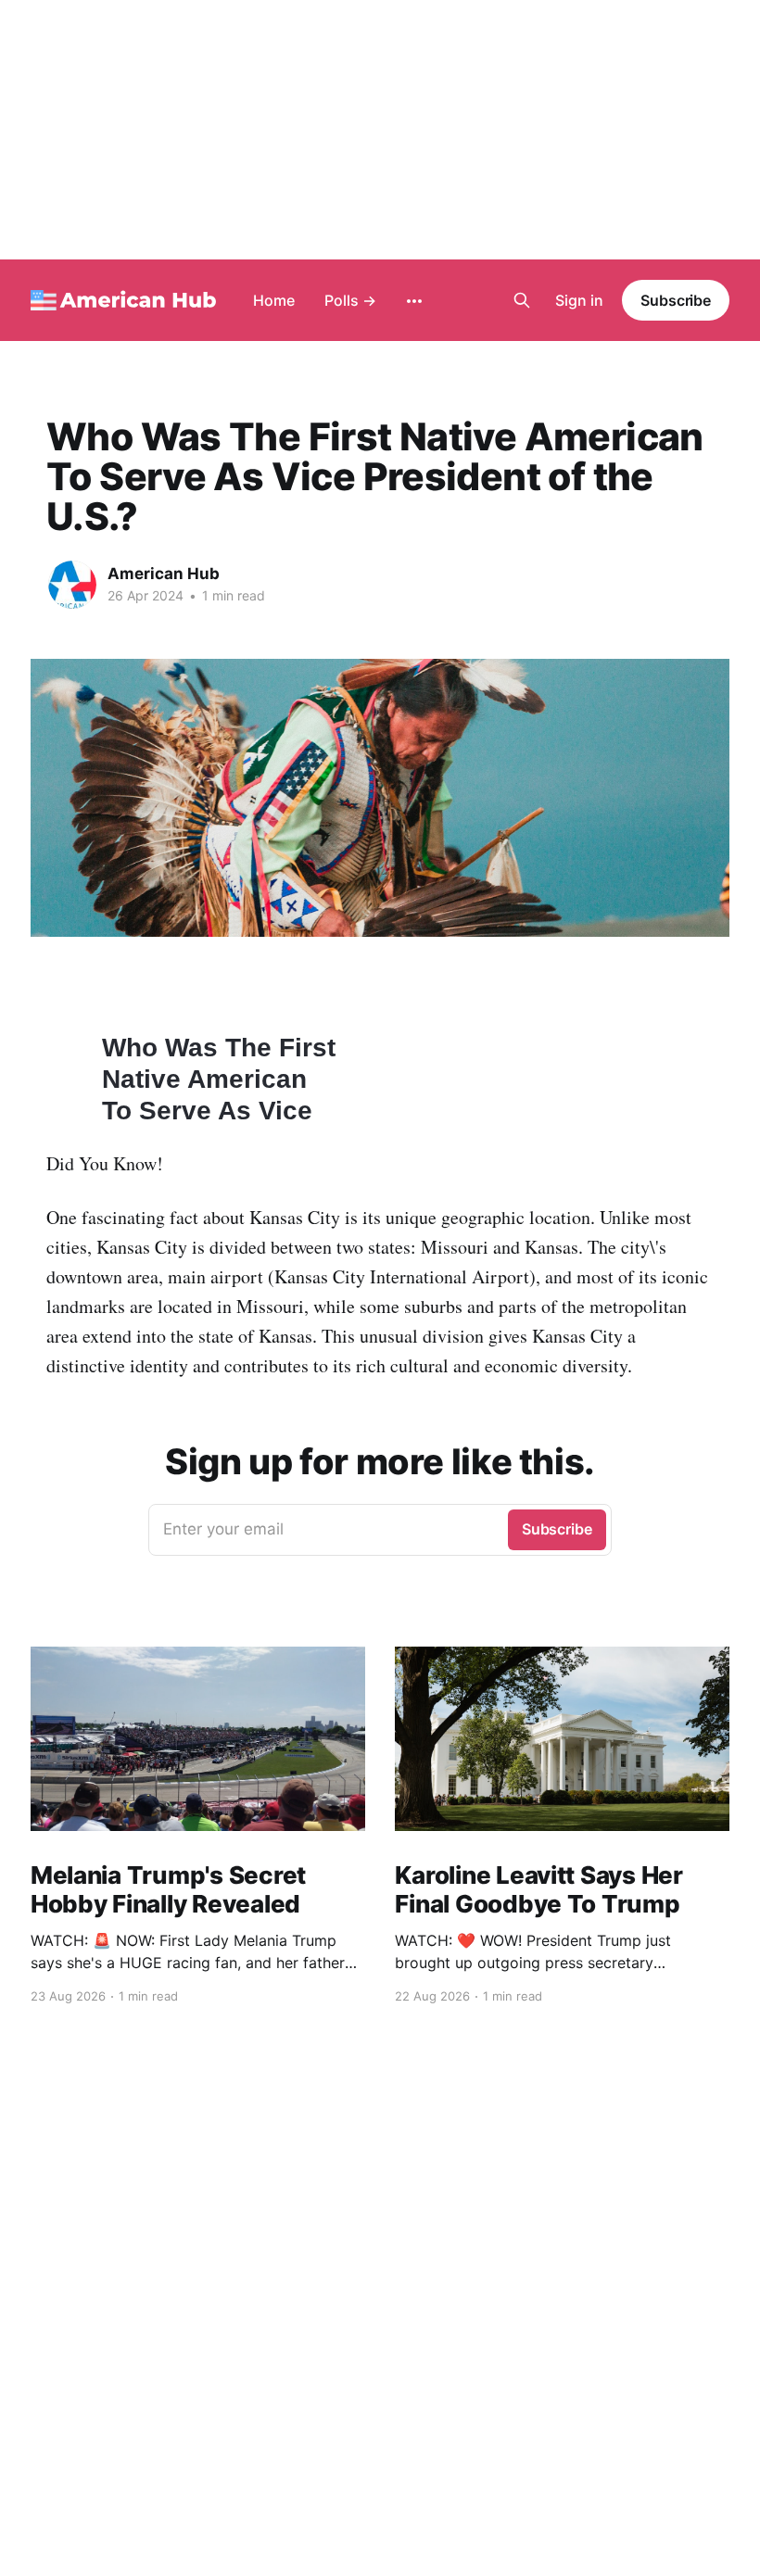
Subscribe (676, 300)
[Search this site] (522, 300)
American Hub (164, 574)
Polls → (350, 300)
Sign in (579, 300)
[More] (414, 301)
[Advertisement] (380, 130)
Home (274, 300)
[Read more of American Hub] (72, 585)
